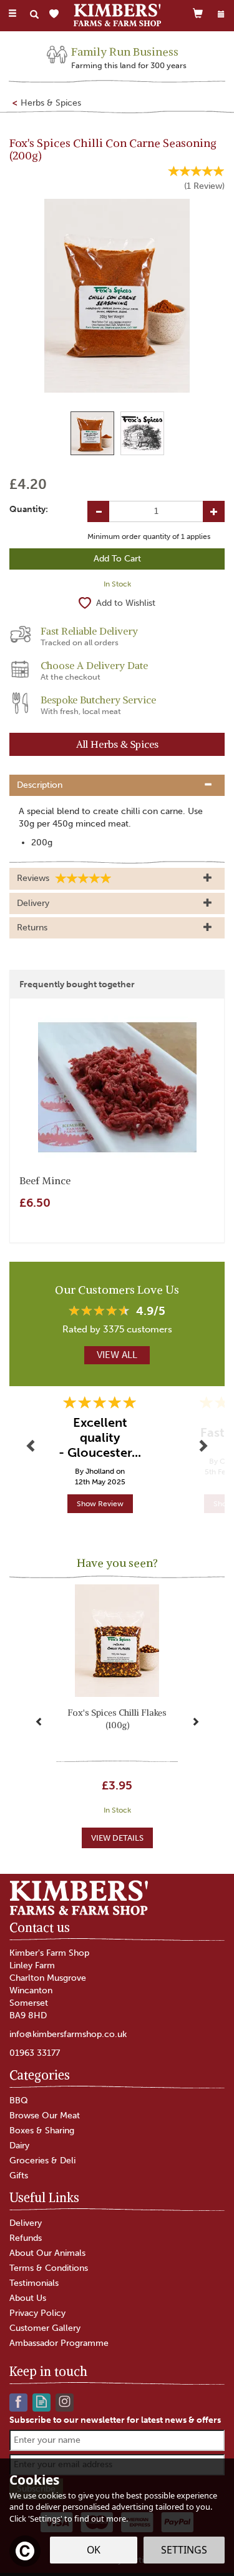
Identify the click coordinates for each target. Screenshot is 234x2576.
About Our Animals (47, 2253)
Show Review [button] (100, 1504)
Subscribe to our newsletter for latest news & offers (115, 2420)
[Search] (34, 14)
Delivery (26, 2223)
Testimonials (34, 2283)
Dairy (19, 2146)
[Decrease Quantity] (98, 511)
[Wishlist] (56, 14)
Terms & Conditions (49, 2268)
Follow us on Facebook (18, 2401)
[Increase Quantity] (214, 511)
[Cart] (198, 13)
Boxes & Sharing (42, 2131)
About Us (28, 2298)
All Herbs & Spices (117, 744)
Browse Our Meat (45, 2116)
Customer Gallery (45, 2328)
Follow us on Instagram (65, 2401)
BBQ (19, 2101)
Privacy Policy (37, 2313)
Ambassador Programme (59, 2343)
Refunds (26, 2238)
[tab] (117, 785)
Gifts (19, 2176)
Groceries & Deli (42, 2161)
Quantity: (29, 509)
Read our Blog (41, 2401)
